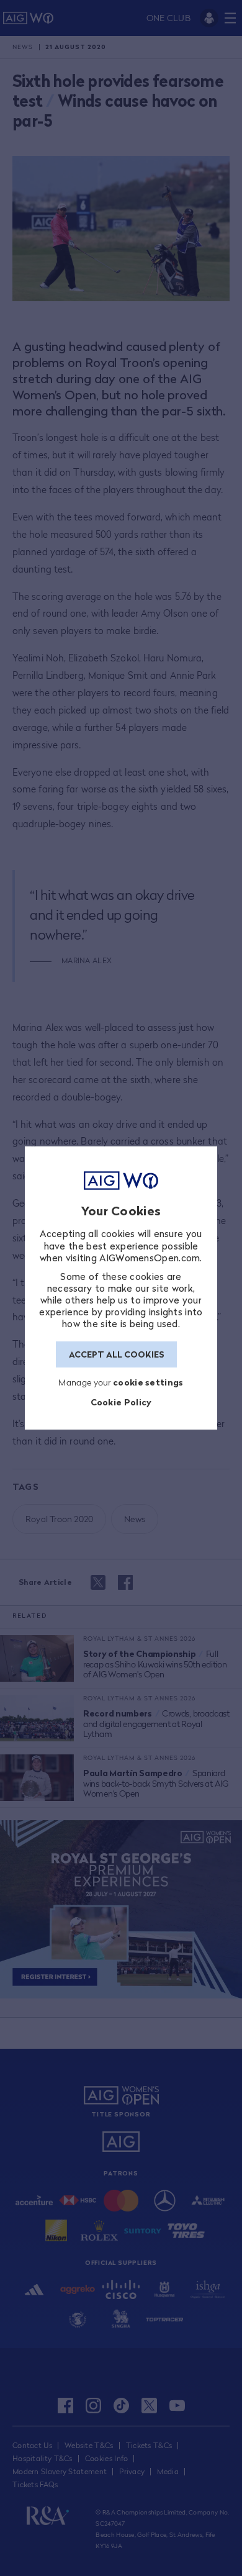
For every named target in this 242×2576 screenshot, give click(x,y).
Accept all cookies (117, 1354)
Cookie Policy (121, 1402)
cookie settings (148, 1382)
